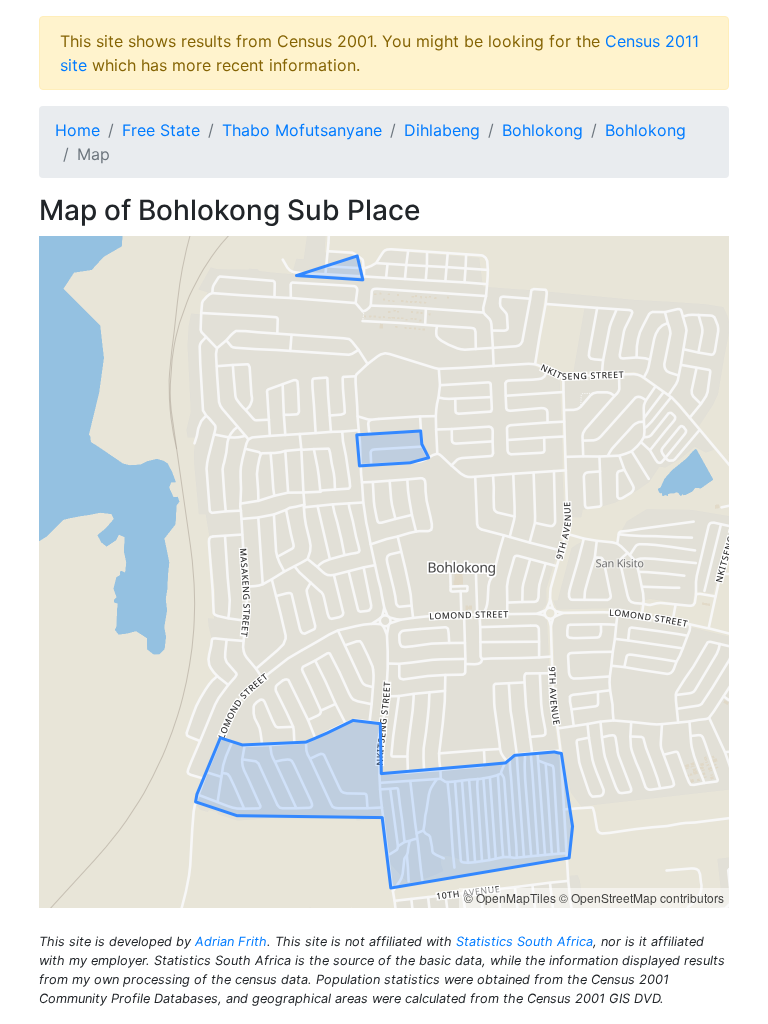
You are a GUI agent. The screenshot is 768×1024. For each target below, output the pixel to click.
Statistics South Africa (524, 941)
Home (77, 130)
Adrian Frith (231, 941)
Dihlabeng (442, 130)
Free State (161, 130)
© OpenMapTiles (510, 897)
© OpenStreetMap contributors (641, 897)
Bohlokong (542, 130)
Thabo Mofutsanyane (302, 130)
